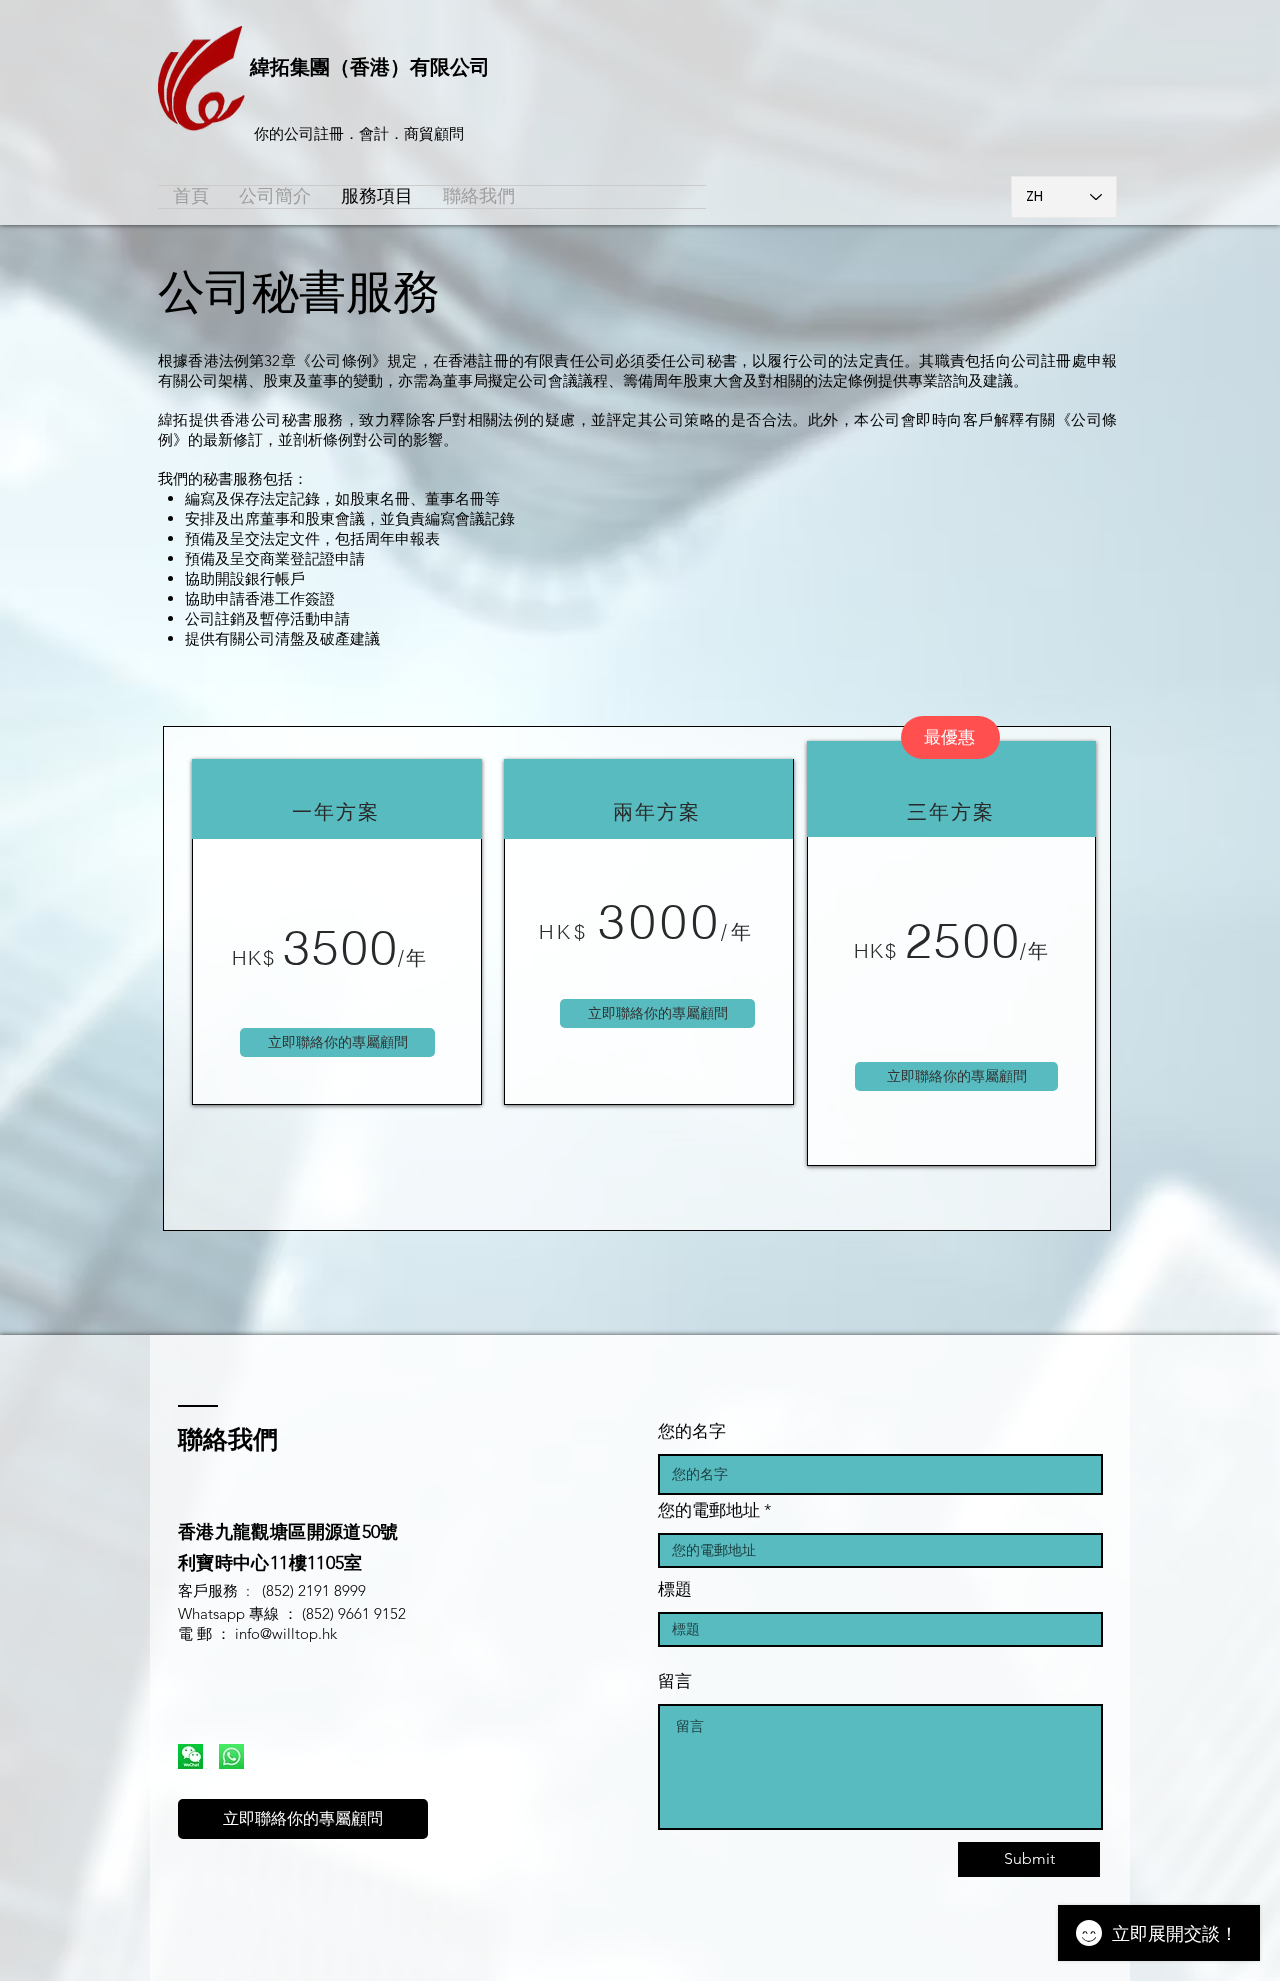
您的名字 (692, 1431)
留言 (675, 1681)
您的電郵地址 (709, 1510)
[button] (337, 1042)
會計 (374, 133)
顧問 (449, 133)
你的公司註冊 (299, 133)
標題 (675, 1589)
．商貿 (411, 133)
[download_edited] (190, 1756)
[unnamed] (231, 1756)
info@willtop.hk (286, 1633)
